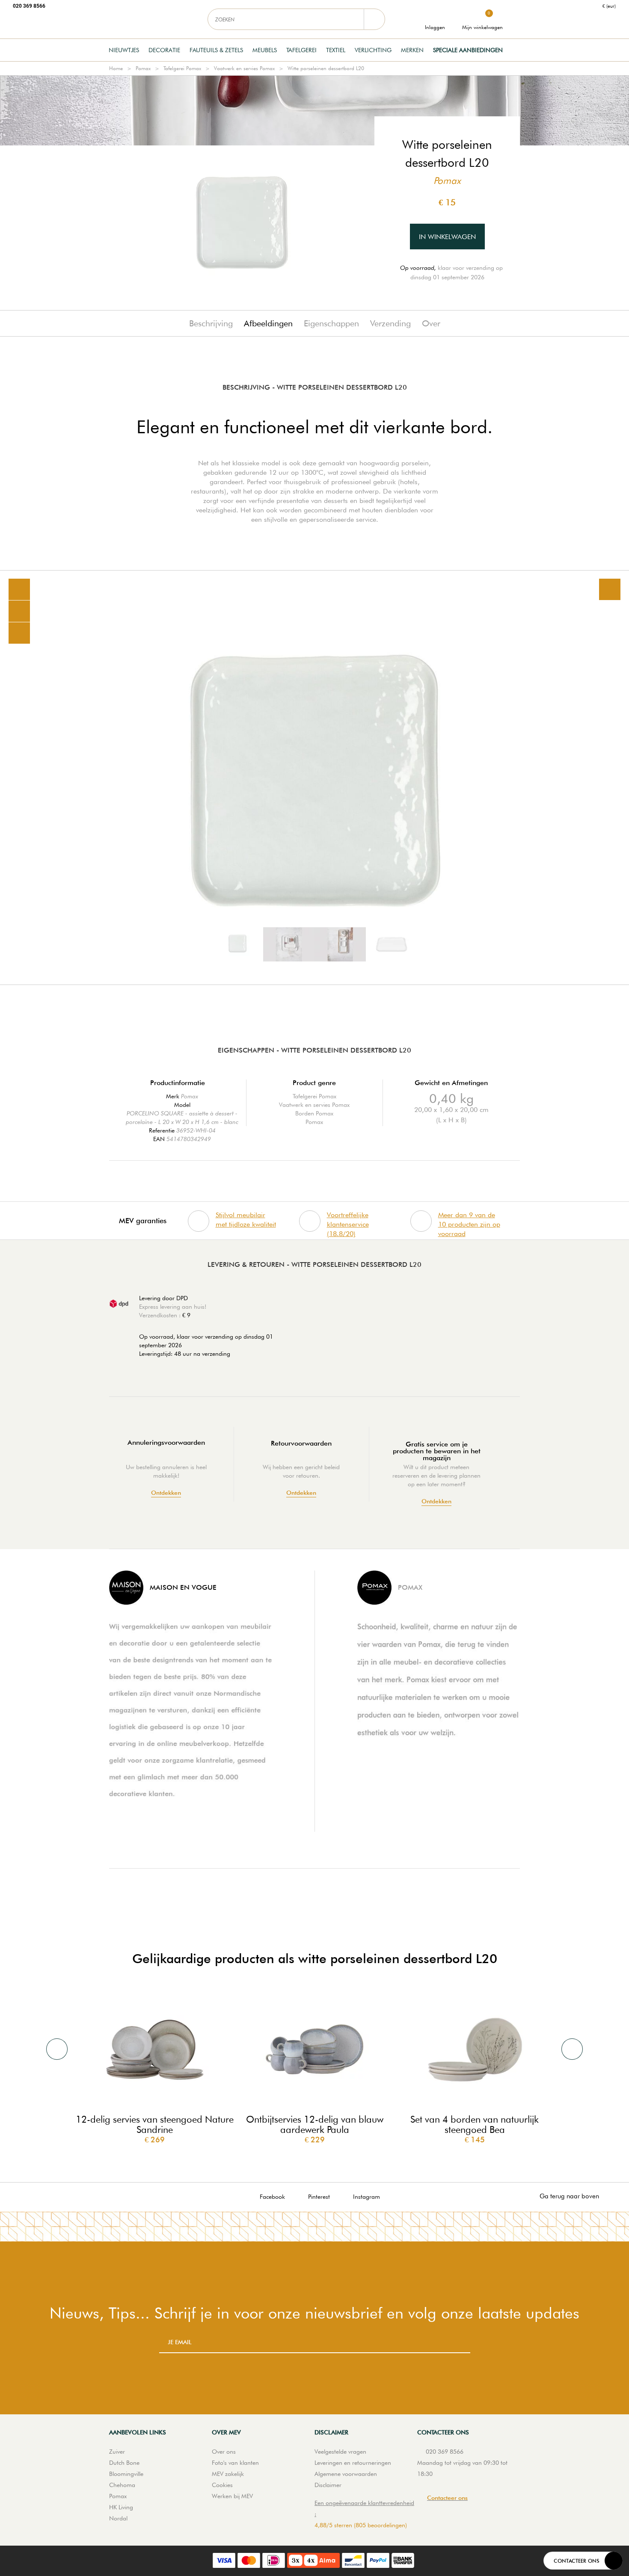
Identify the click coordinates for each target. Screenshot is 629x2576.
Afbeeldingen (268, 323)
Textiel (336, 50)
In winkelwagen (447, 237)
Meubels (265, 50)
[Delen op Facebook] (19, 611)
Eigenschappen (331, 323)
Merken (412, 50)
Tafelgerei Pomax (182, 68)
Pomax (143, 68)
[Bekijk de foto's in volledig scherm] (610, 589)
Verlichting (373, 50)
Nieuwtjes (124, 50)
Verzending (390, 323)
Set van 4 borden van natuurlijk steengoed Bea (475, 2124)
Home (116, 68)
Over (431, 323)
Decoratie (164, 50)
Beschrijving (211, 323)
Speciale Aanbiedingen (468, 50)
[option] (314, 778)
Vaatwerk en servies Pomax (244, 68)
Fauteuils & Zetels (216, 50)
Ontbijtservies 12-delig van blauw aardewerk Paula (315, 2124)
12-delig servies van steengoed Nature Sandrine (155, 2124)
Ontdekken (166, 1493)
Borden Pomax (314, 1113)
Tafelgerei (301, 50)
